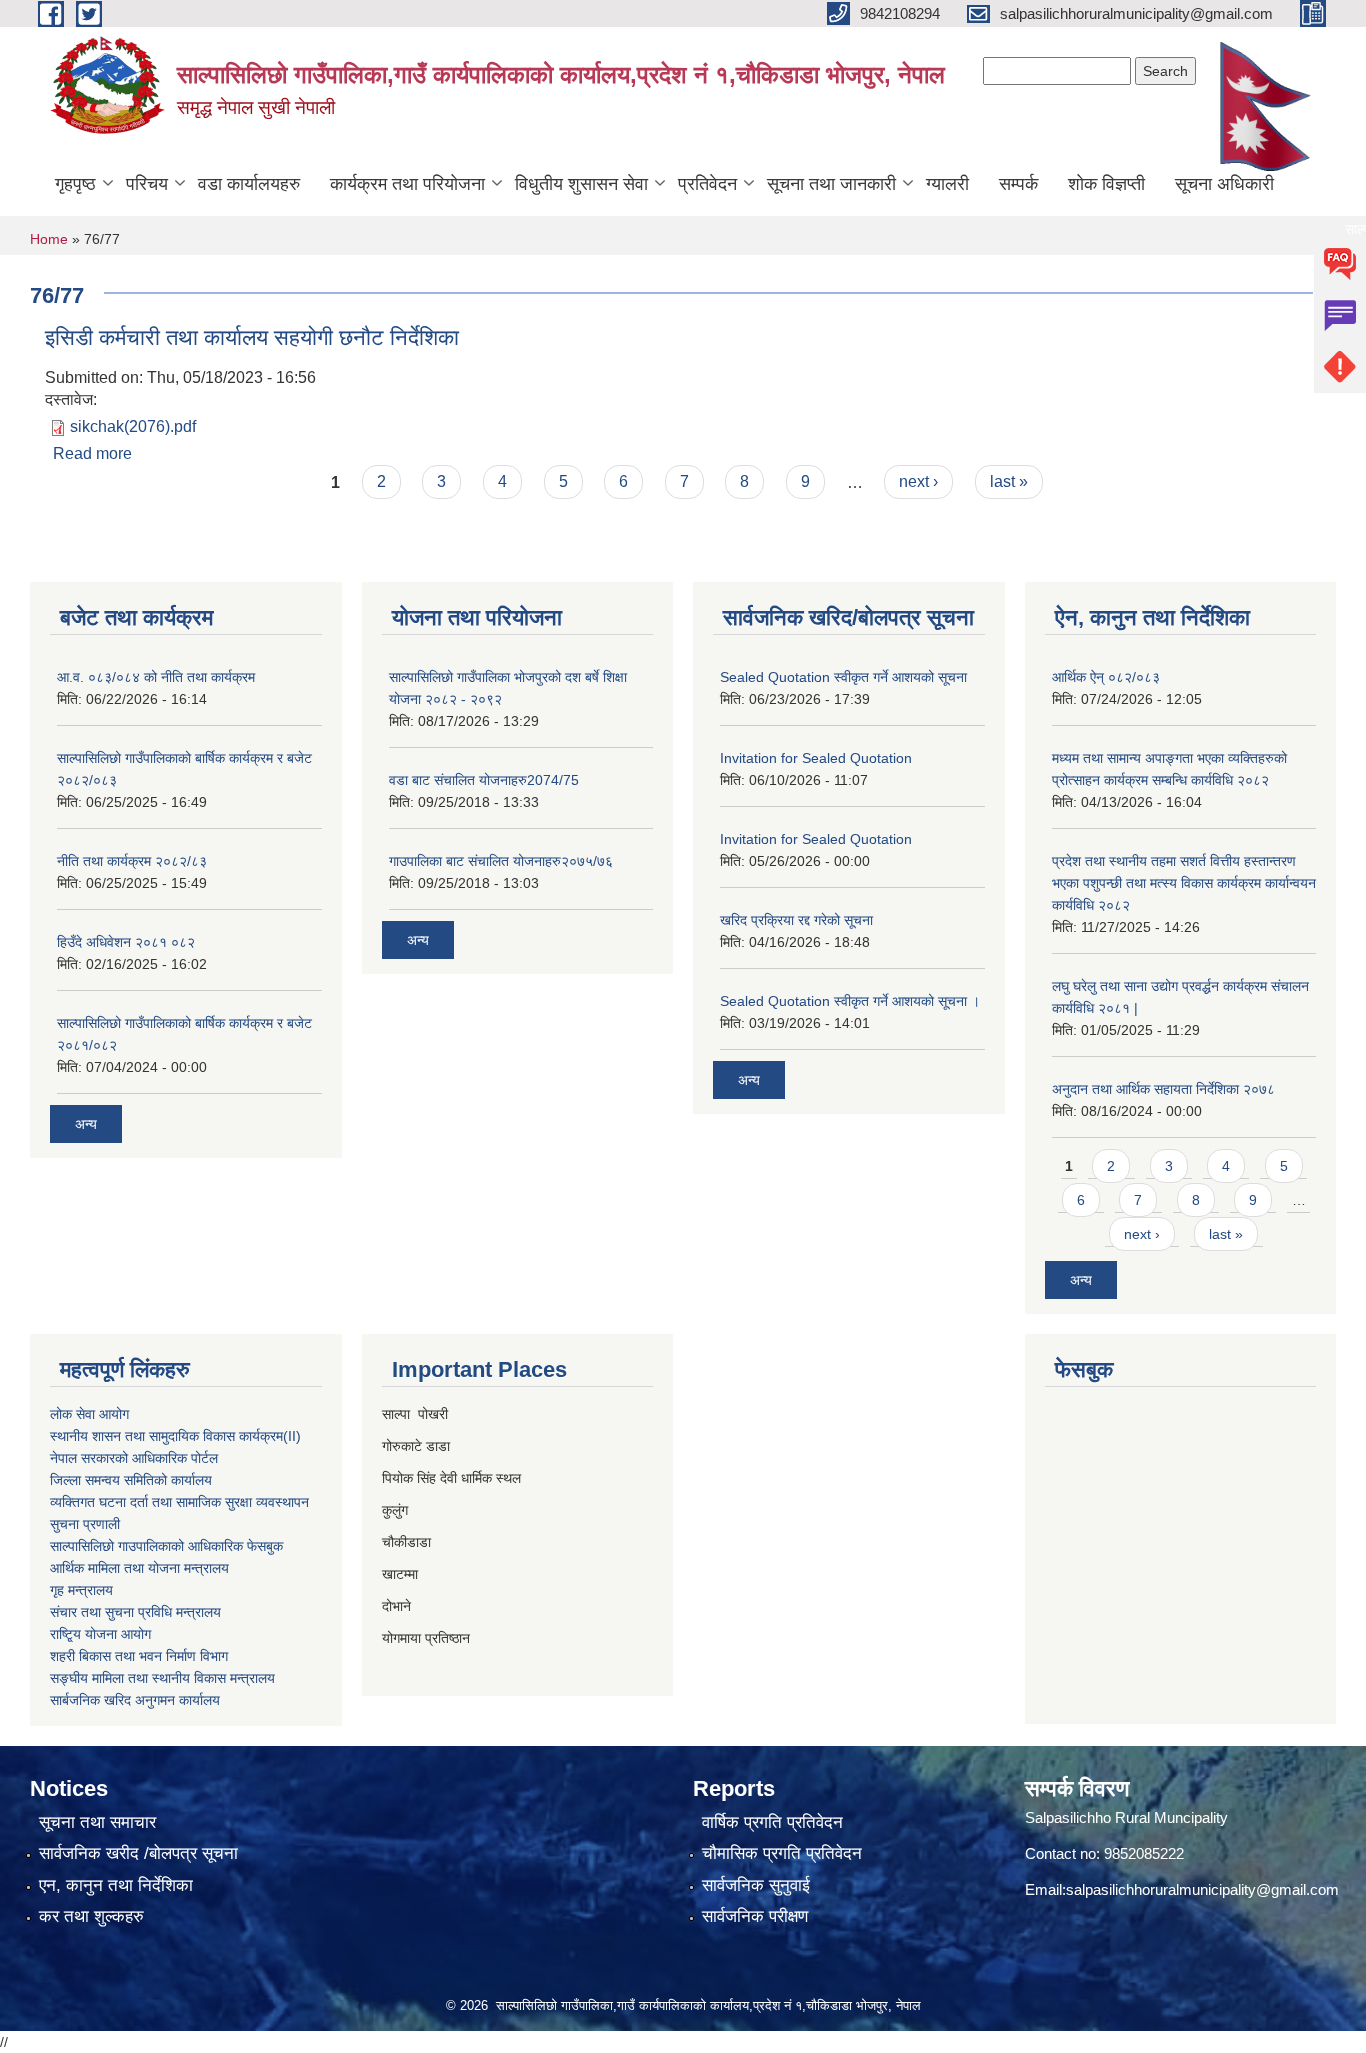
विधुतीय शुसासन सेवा (581, 184)
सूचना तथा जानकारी (831, 184)
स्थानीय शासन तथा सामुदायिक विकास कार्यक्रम (166, 1436)
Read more (92, 453)
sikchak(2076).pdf (133, 426)
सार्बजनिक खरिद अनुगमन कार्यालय (135, 1700)
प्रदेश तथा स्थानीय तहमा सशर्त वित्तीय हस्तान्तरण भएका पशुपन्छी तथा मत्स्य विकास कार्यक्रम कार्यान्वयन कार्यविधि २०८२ (1184, 883)
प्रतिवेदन (707, 184)
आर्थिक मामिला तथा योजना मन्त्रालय (139, 1568)
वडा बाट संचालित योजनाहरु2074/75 (484, 780)
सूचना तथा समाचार (97, 1822)
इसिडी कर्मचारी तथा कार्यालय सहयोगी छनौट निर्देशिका (252, 337)
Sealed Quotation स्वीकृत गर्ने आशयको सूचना (843, 677)
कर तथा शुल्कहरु (91, 1916)
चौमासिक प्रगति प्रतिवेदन (782, 1853)
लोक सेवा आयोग (89, 1414)
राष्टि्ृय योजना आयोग (100, 1634)
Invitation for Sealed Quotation (816, 758)
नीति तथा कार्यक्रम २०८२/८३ (132, 861)
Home (49, 239)
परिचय (147, 184)
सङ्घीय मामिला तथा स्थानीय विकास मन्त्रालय (162, 1678)
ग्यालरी (947, 184)
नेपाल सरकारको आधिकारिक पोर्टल (134, 1458)
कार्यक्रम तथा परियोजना (407, 184)
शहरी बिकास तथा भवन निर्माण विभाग (139, 1656)
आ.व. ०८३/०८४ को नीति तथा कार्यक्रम (156, 677)
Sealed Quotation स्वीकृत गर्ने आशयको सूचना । (850, 1001)
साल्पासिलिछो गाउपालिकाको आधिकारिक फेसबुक (166, 1546)
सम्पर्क (1018, 184)
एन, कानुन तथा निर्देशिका (116, 1885)
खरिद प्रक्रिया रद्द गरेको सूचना (796, 920)
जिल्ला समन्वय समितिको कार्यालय (131, 1480)
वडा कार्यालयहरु (249, 184)
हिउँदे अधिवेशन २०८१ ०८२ (126, 942)
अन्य (86, 1124)
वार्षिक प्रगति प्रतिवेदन (772, 1822)
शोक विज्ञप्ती (1106, 184)
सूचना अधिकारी (1224, 184)
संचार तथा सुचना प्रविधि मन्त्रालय (135, 1612)
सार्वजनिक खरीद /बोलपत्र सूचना (138, 1853)
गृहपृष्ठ (75, 184)
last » (1009, 481)
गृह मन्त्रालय (81, 1590)
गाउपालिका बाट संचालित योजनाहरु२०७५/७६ (501, 861)
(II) (292, 1436)
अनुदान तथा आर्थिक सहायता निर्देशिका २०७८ (1163, 1089)
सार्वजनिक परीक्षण (755, 1916)
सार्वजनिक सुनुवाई (756, 1885)
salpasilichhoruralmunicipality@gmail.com (1202, 1889)
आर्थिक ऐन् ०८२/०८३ (1106, 677)
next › (918, 481)
